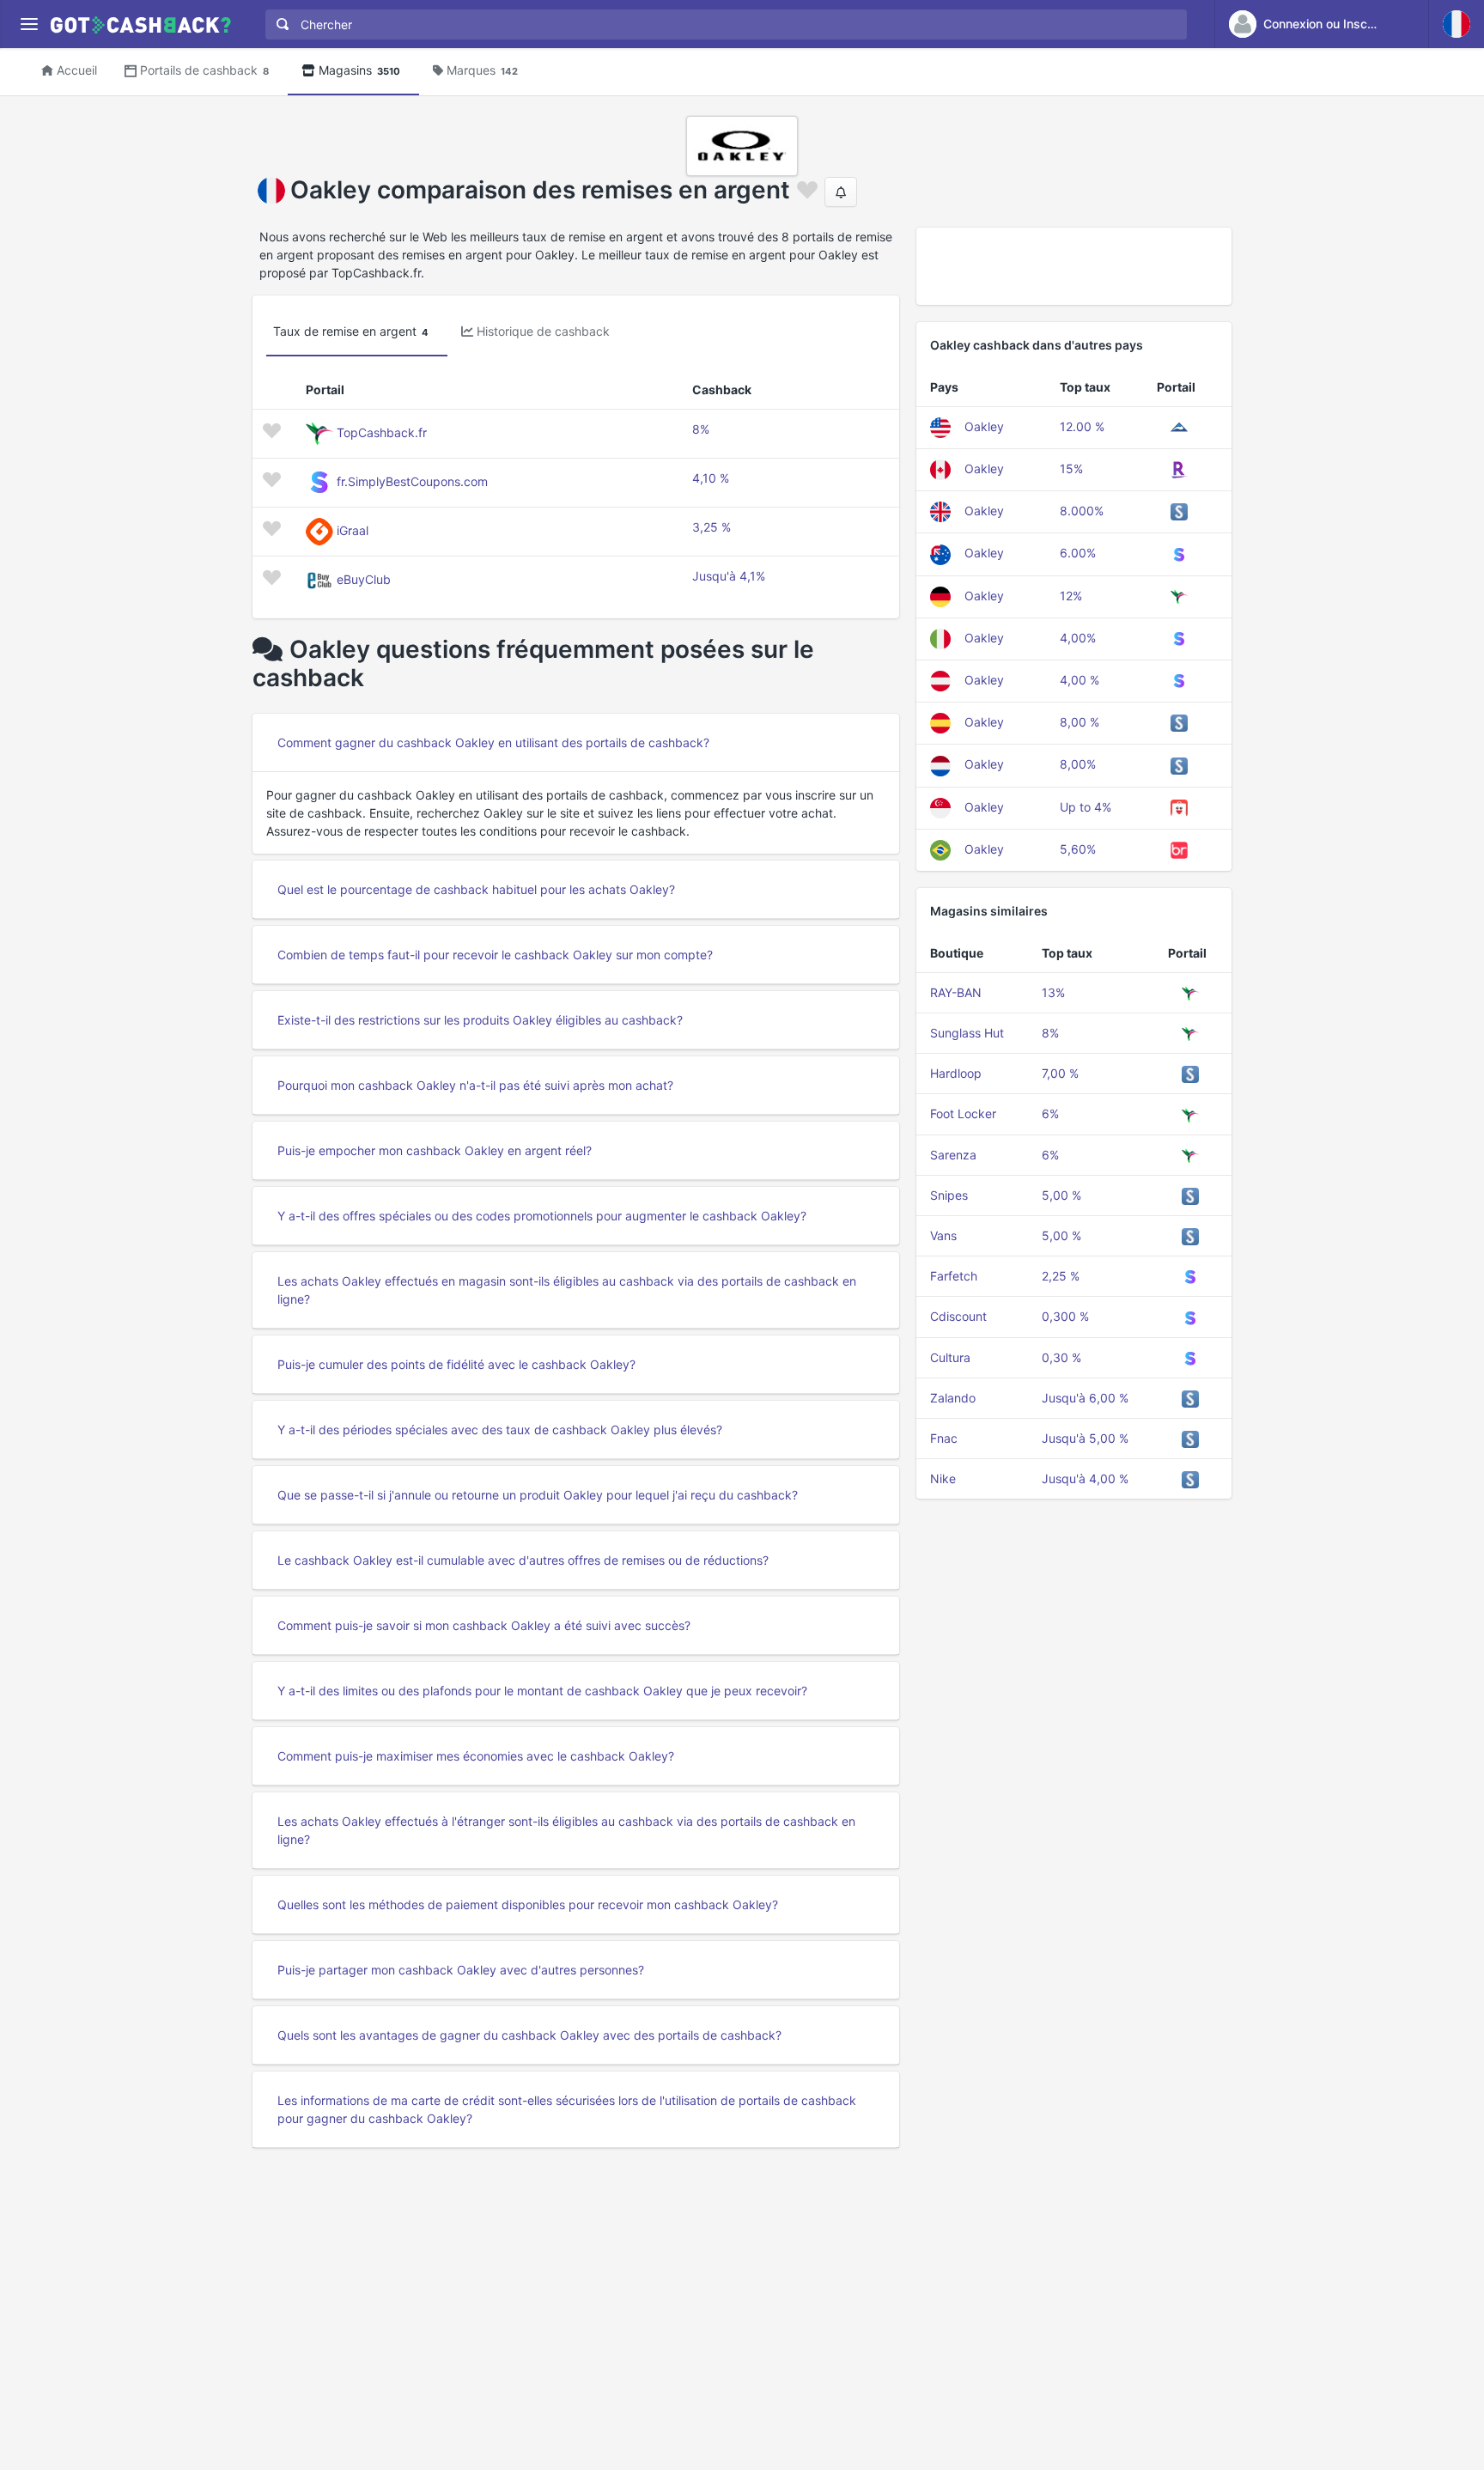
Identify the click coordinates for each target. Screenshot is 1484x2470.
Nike (943, 1478)
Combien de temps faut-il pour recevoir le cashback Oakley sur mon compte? (495, 955)
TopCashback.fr (382, 432)
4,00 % (1080, 680)
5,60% (1078, 849)
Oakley (984, 426)
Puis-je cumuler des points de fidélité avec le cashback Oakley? (456, 1364)
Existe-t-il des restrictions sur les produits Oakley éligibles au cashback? (480, 1020)
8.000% (1082, 511)
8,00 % (1080, 722)
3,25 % (712, 527)
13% (1053, 992)
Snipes (949, 1195)
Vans (943, 1235)
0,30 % (1061, 1357)
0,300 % (1065, 1316)
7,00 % (1060, 1073)
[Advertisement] (1074, 266)
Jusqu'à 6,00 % (1085, 1398)
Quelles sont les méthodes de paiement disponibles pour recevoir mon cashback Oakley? (528, 1904)
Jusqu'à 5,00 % (1085, 1438)
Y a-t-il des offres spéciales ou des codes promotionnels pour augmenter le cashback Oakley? (542, 1216)
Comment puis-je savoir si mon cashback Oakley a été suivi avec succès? (484, 1625)
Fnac (944, 1438)
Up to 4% (1086, 807)
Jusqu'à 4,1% (729, 576)
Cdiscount (958, 1316)
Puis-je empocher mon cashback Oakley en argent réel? (435, 1150)
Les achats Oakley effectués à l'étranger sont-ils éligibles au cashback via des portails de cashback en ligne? (566, 1830)
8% (701, 429)
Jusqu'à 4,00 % (1085, 1478)
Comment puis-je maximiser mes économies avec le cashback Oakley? (476, 1756)
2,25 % (1061, 1276)
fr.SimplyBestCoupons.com (412, 481)
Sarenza (953, 1155)
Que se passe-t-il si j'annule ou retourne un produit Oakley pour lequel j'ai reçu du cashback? (538, 1495)
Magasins (359, 70)
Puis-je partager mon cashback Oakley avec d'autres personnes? (461, 1970)
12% (1071, 596)
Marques (482, 70)
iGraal (353, 530)
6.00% (1078, 553)
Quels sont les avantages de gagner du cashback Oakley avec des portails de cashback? (529, 2035)
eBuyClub (364, 579)
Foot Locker (963, 1113)
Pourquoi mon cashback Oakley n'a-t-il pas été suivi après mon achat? (475, 1085)
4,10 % (711, 478)
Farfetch (954, 1276)
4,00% (1078, 638)
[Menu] (29, 24)
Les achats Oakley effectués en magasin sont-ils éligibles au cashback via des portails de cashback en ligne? (567, 1290)
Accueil (77, 70)
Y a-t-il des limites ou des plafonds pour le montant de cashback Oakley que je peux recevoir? (542, 1691)
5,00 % (1061, 1195)
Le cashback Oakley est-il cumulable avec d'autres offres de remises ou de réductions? (523, 1560)
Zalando (953, 1398)
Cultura (950, 1357)
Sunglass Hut (967, 1033)
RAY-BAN (956, 992)
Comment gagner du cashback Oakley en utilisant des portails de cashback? (493, 742)
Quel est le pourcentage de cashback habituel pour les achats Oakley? (476, 889)
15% (1071, 468)
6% (1050, 1113)
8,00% (1078, 764)
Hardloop (956, 1073)
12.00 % (1082, 426)
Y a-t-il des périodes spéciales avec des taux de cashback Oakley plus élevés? (500, 1430)
